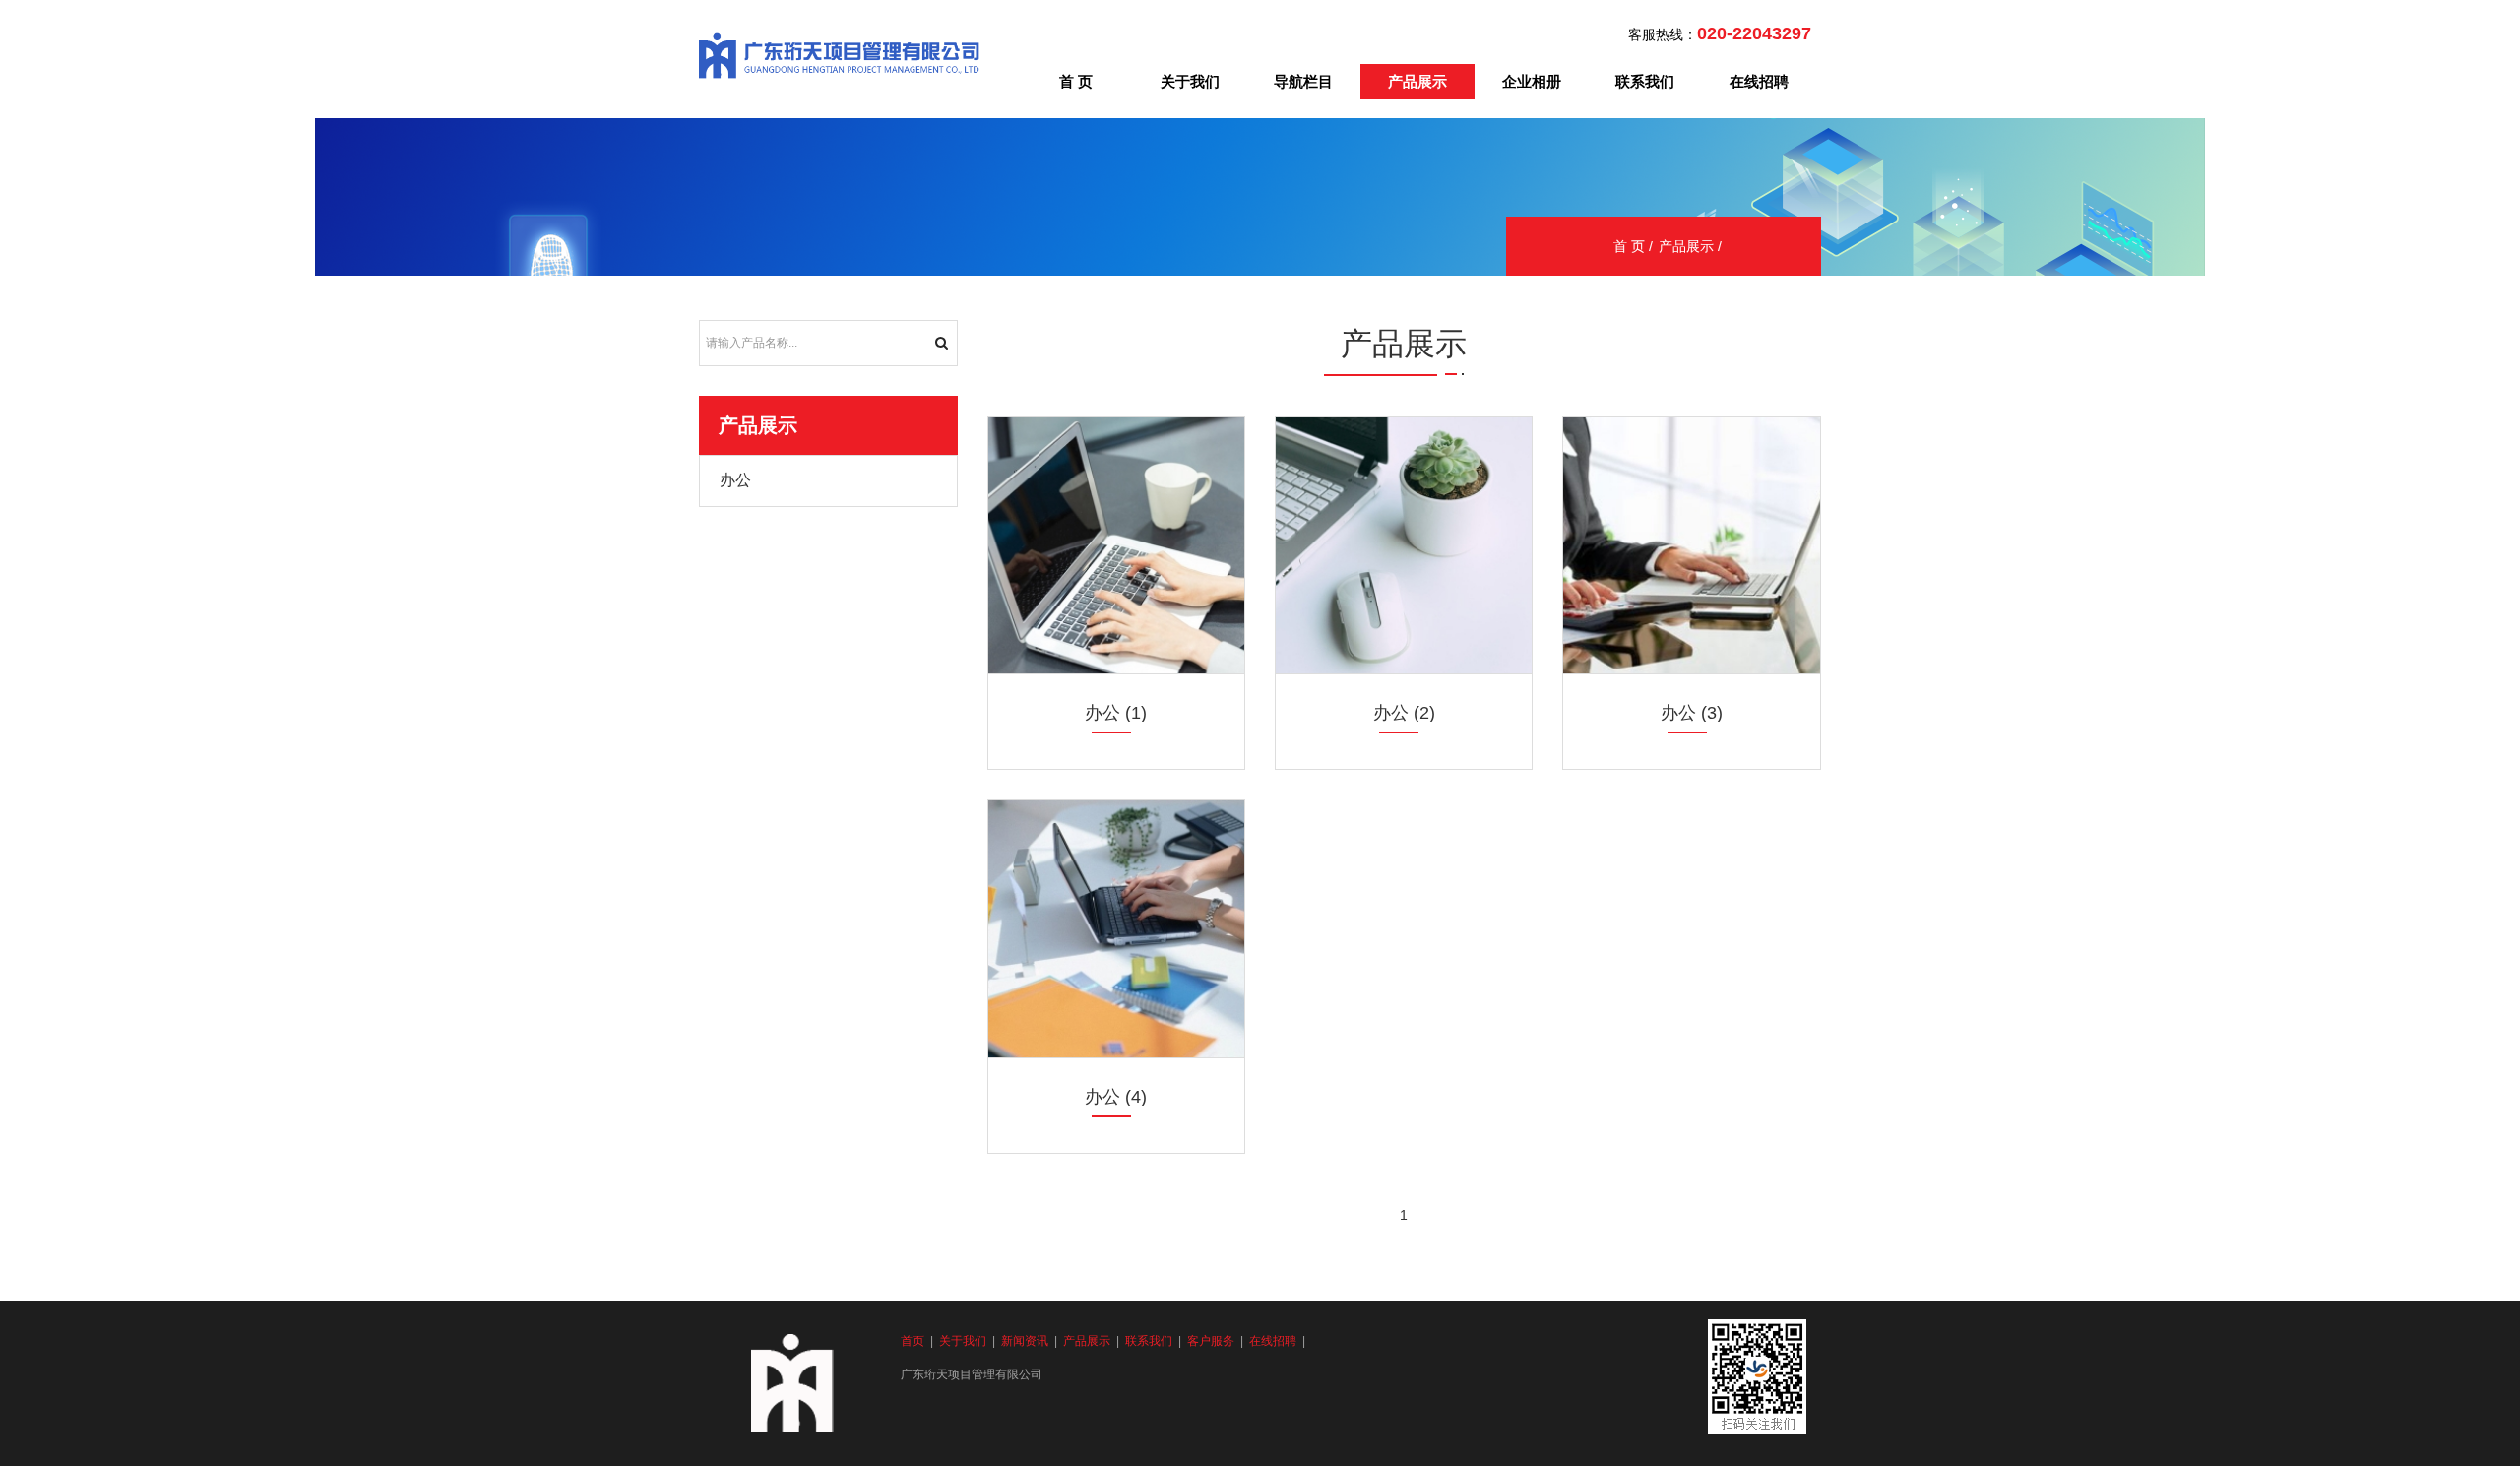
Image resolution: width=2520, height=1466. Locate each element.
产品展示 (1417, 81)
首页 (913, 1341)
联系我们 (1645, 81)
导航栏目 (1303, 81)
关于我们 (1190, 81)
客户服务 (1211, 1341)
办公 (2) (1404, 713)
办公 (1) (1116, 713)
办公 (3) (1692, 713)
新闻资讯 (1025, 1341)
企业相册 (1532, 81)
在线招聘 (1759, 81)
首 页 (1076, 81)
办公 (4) (1116, 1097)
